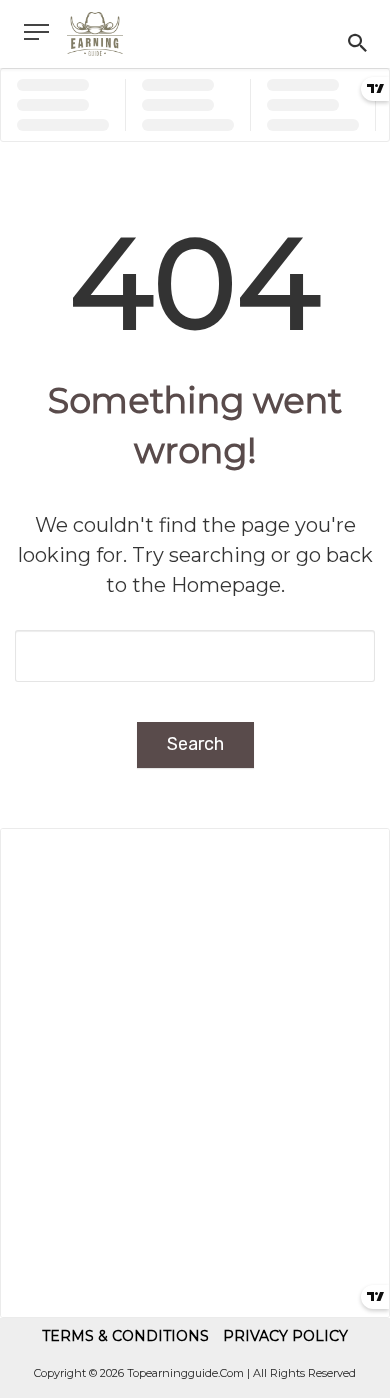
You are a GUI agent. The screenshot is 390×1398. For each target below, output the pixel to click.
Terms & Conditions (125, 1336)
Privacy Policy (285, 1336)
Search (195, 744)
